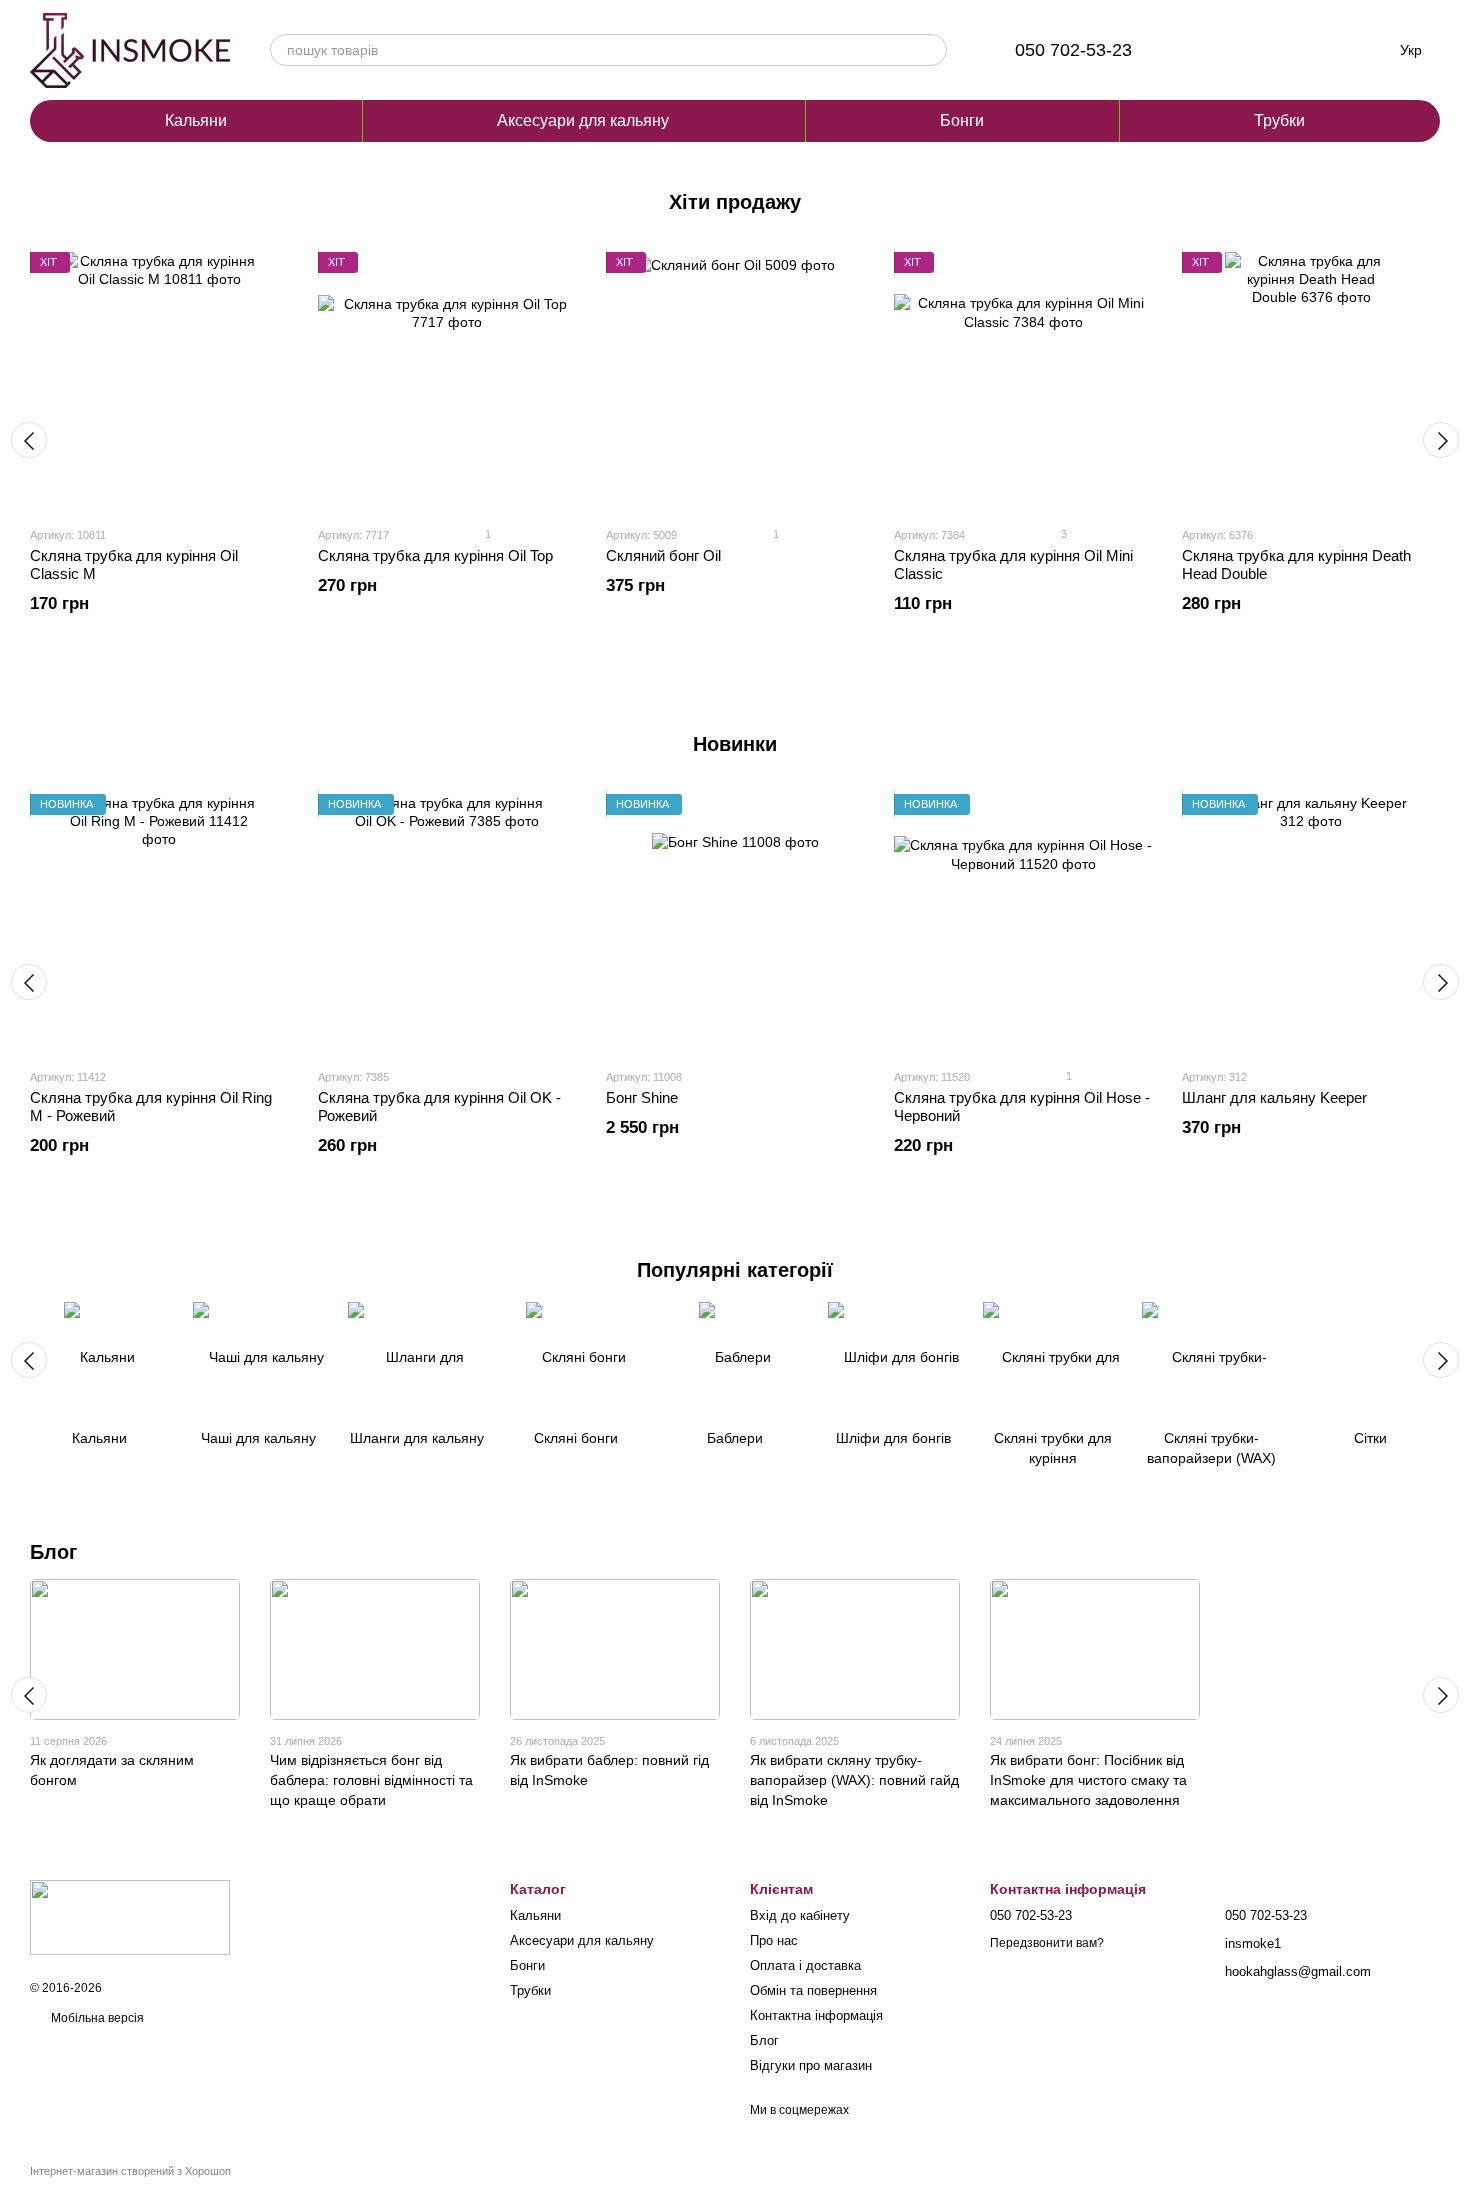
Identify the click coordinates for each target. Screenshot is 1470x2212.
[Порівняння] (1208, 50)
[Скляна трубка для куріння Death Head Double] (1311, 381)
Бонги (962, 120)
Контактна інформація (816, 2015)
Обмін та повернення (813, 1990)
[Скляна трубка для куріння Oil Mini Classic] (1023, 381)
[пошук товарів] (931, 50)
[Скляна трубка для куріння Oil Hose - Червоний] (1023, 923)
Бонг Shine (642, 1097)
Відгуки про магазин (811, 2065)
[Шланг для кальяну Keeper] (1311, 923)
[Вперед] (1441, 440)
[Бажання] (1260, 50)
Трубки (1279, 120)
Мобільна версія (96, 2018)
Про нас (774, 1940)
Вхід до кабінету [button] (800, 1915)
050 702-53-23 (1073, 50)
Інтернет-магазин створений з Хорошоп (130, 2171)
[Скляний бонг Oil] (735, 381)
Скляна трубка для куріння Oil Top (435, 555)
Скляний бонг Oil (663, 555)
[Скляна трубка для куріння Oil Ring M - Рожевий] (159, 923)
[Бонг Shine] (735, 923)
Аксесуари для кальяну (583, 120)
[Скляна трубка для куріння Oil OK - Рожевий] (447, 923)
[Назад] (29, 440)
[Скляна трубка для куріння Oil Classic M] (159, 381)
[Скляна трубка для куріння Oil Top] (447, 381)
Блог (53, 1552)
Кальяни (196, 120)
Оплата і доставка (805, 1965)
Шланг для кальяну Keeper (1274, 1097)
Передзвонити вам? (1047, 1943)
